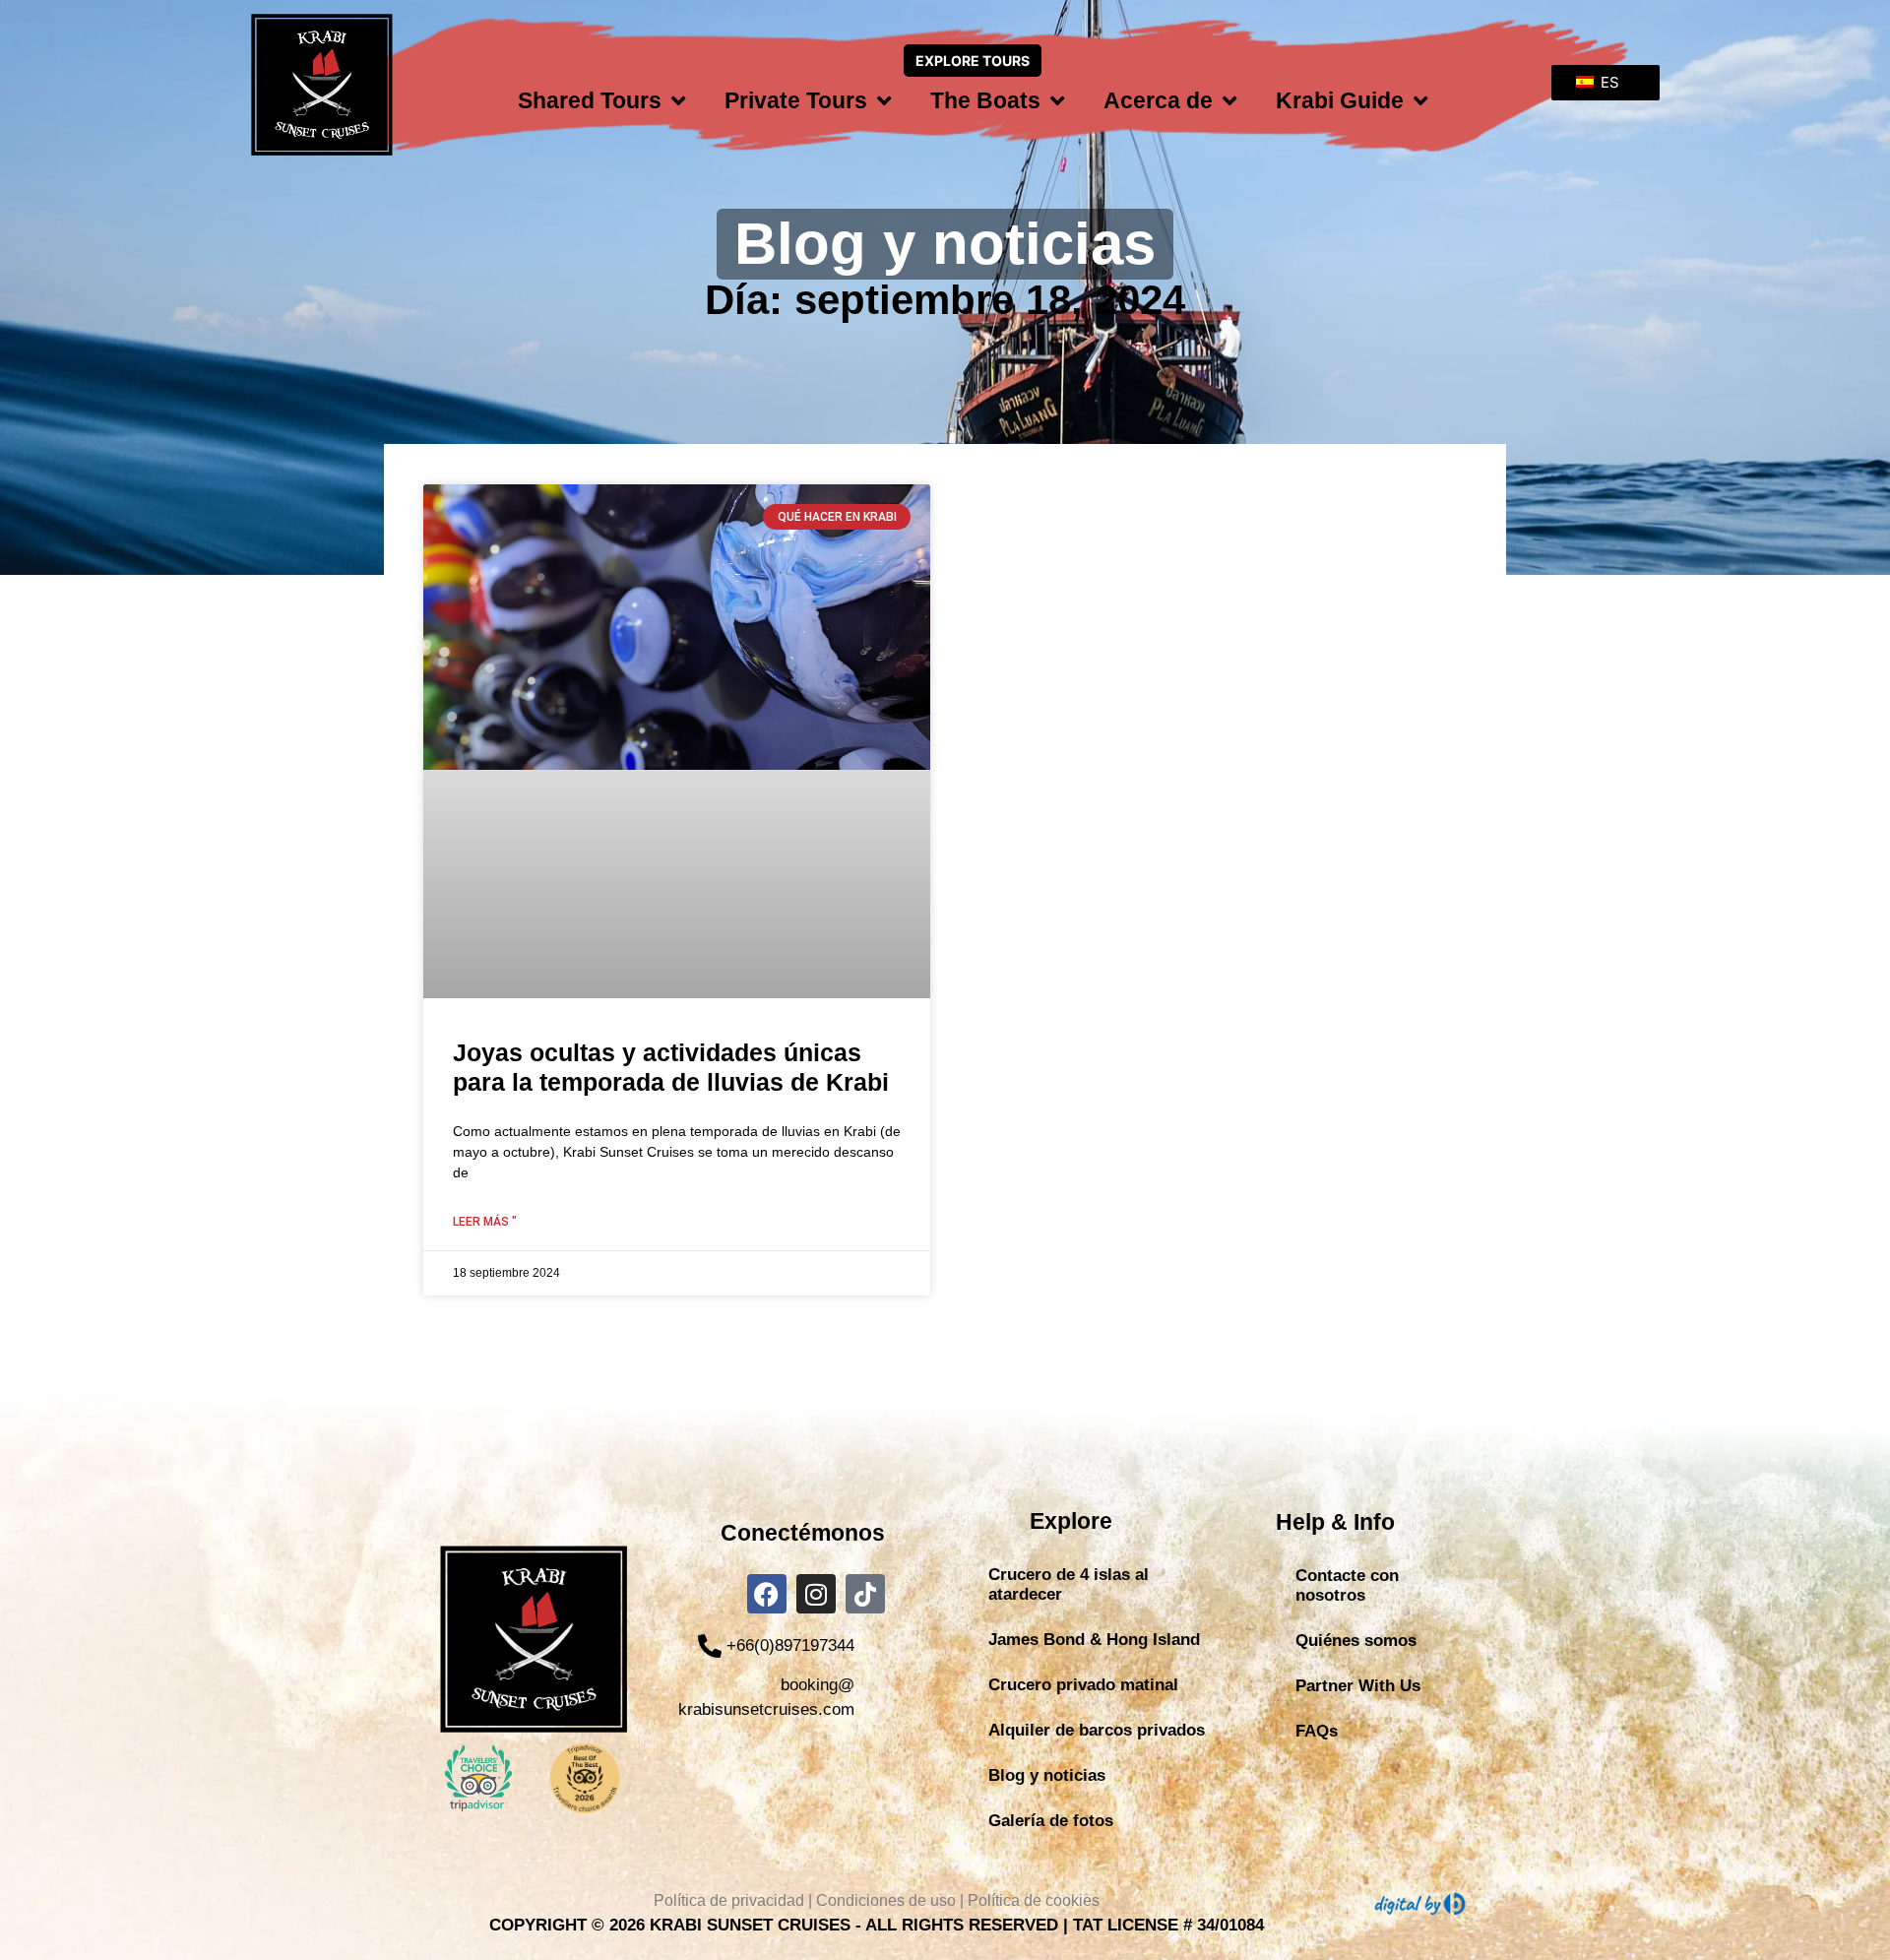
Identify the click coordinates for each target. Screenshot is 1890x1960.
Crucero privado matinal (1083, 1685)
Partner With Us (1358, 1686)
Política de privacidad (729, 1900)
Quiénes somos (1356, 1641)
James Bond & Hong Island (1094, 1640)
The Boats (985, 100)
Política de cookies (1034, 1900)
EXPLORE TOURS (973, 61)
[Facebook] (767, 1594)
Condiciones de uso (886, 1900)
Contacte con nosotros (1347, 1585)
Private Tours (796, 100)
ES (1608, 82)
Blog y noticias (1047, 1775)
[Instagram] (816, 1594)
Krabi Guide (1340, 100)
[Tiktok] (865, 1594)
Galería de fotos (1051, 1821)
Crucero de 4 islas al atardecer (1069, 1584)
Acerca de (1158, 100)
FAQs (1317, 1731)
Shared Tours (590, 100)
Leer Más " (485, 1222)
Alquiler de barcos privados (1097, 1730)
